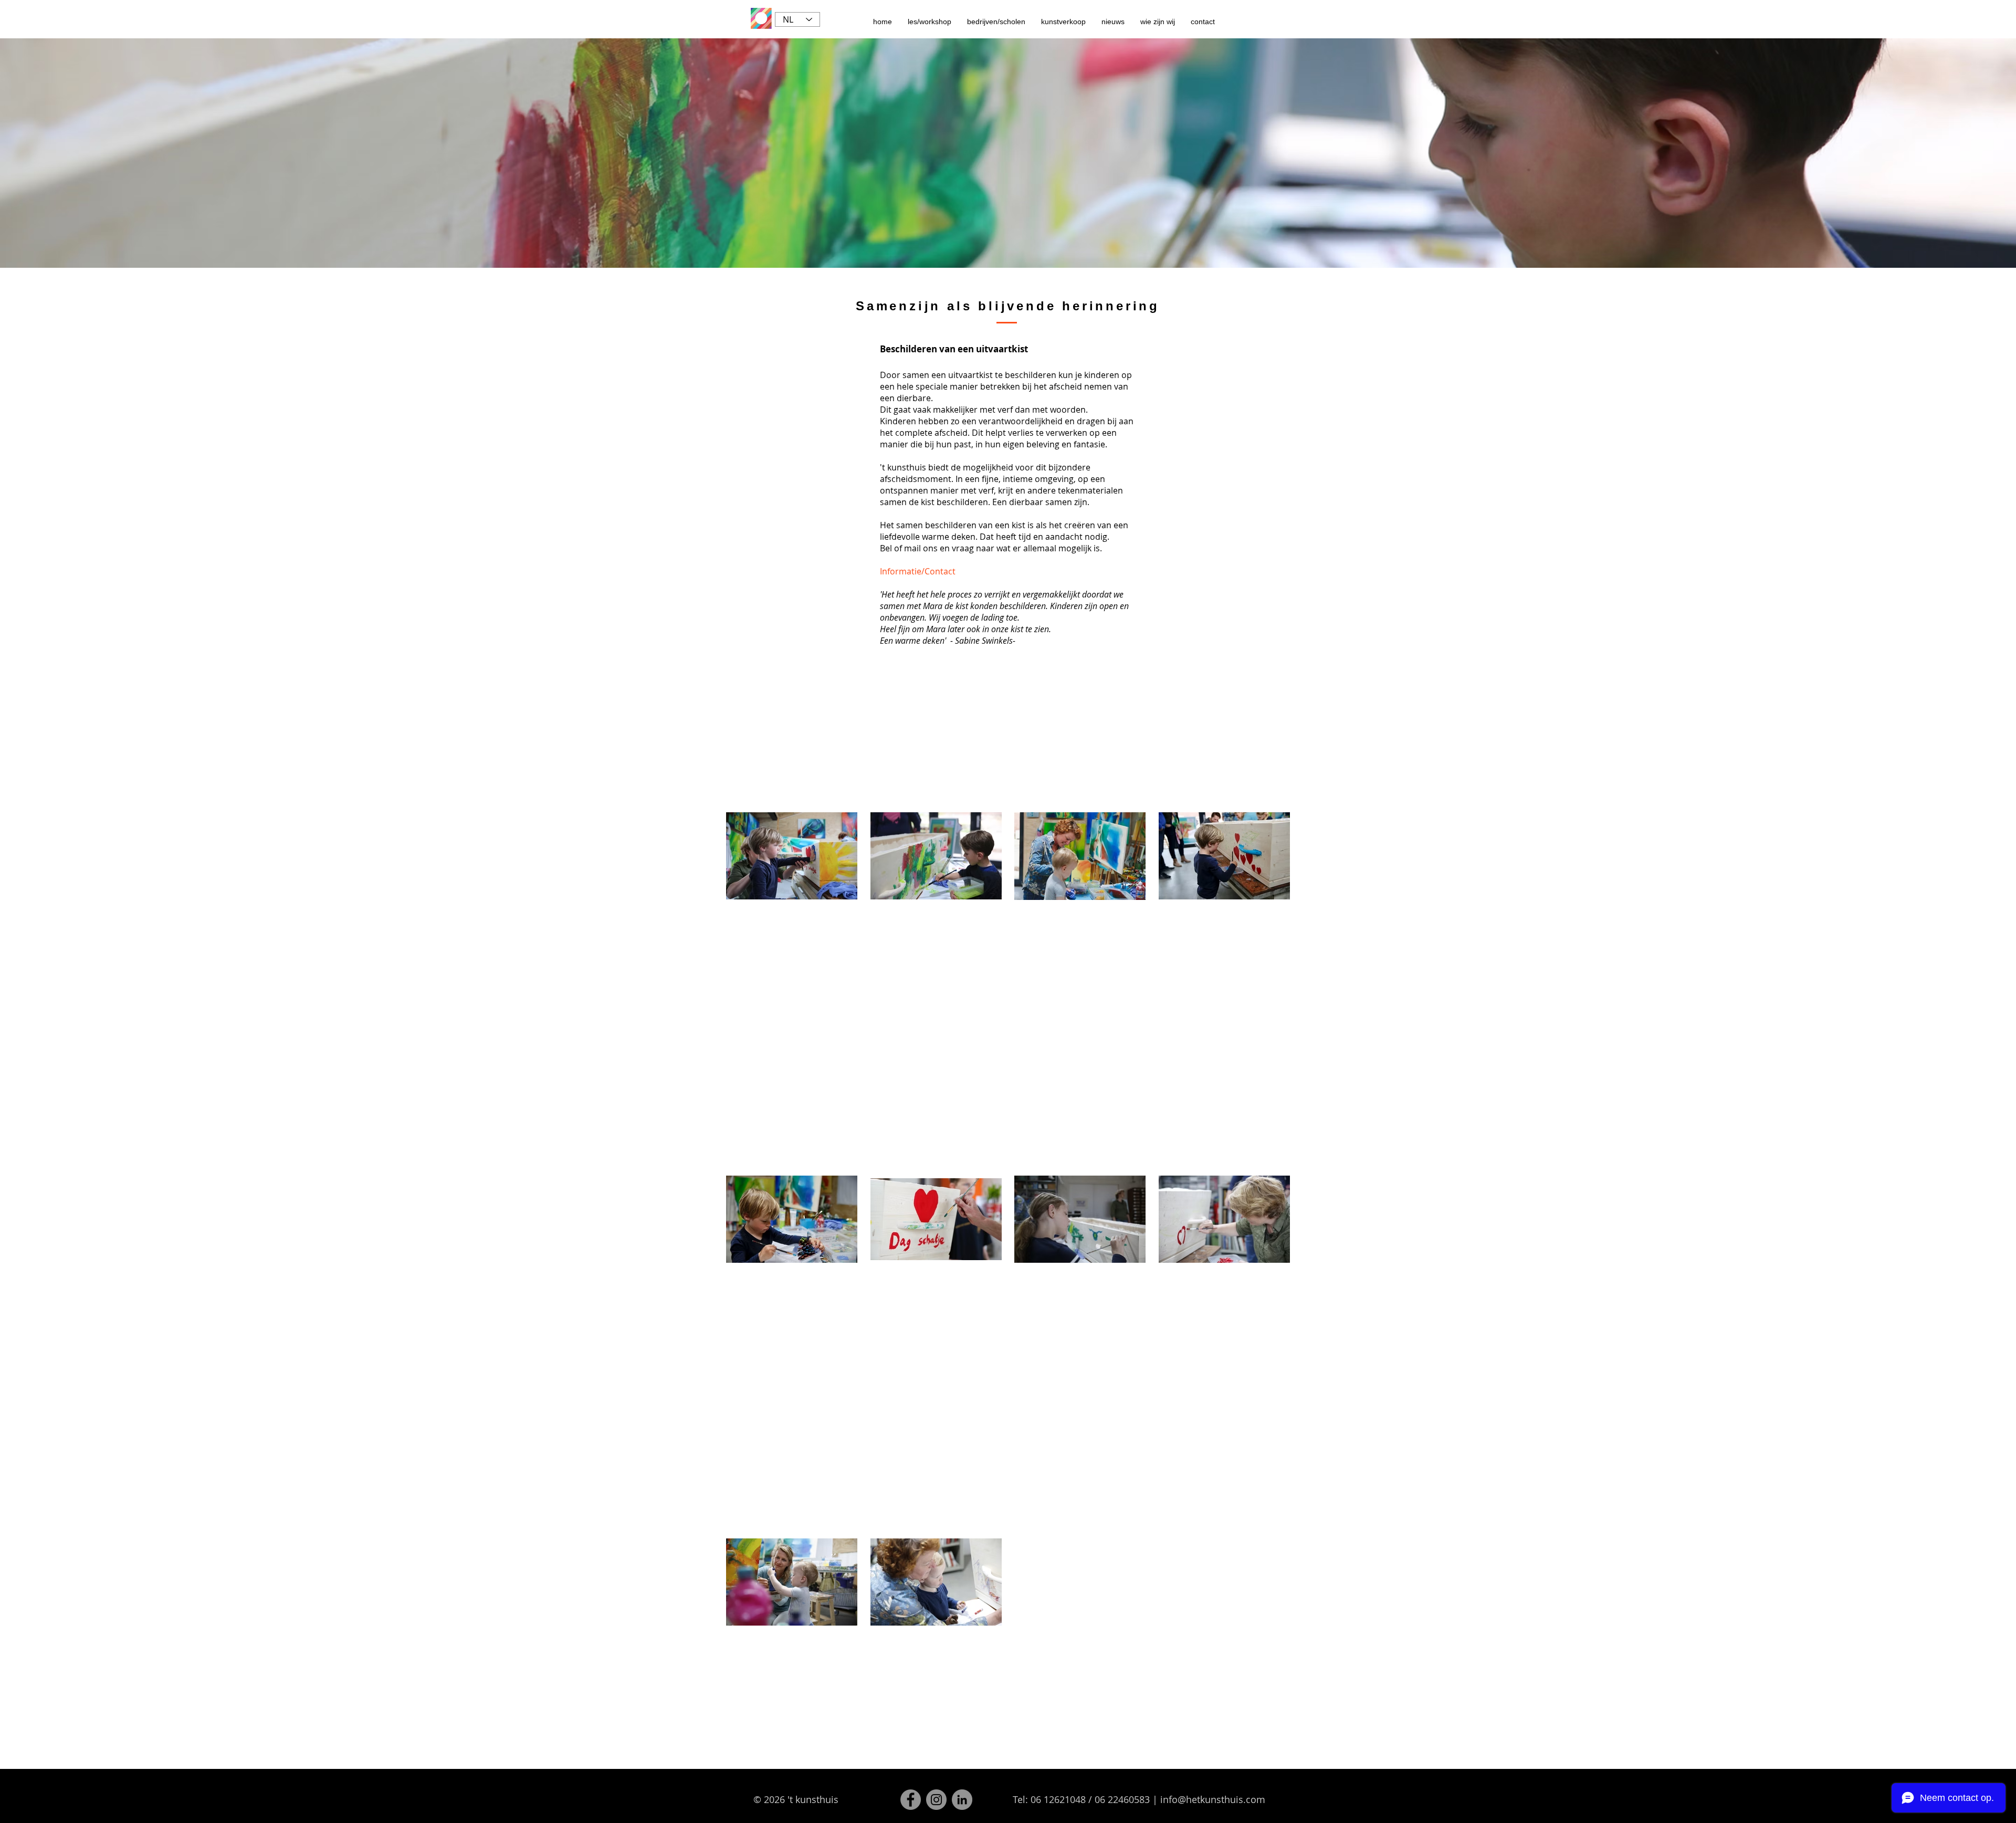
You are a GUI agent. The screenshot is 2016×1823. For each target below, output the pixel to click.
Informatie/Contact (918, 571)
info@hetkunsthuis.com (1213, 1799)
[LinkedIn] (962, 1800)
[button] (930, 22)
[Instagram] (936, 1800)
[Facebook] (911, 1800)
